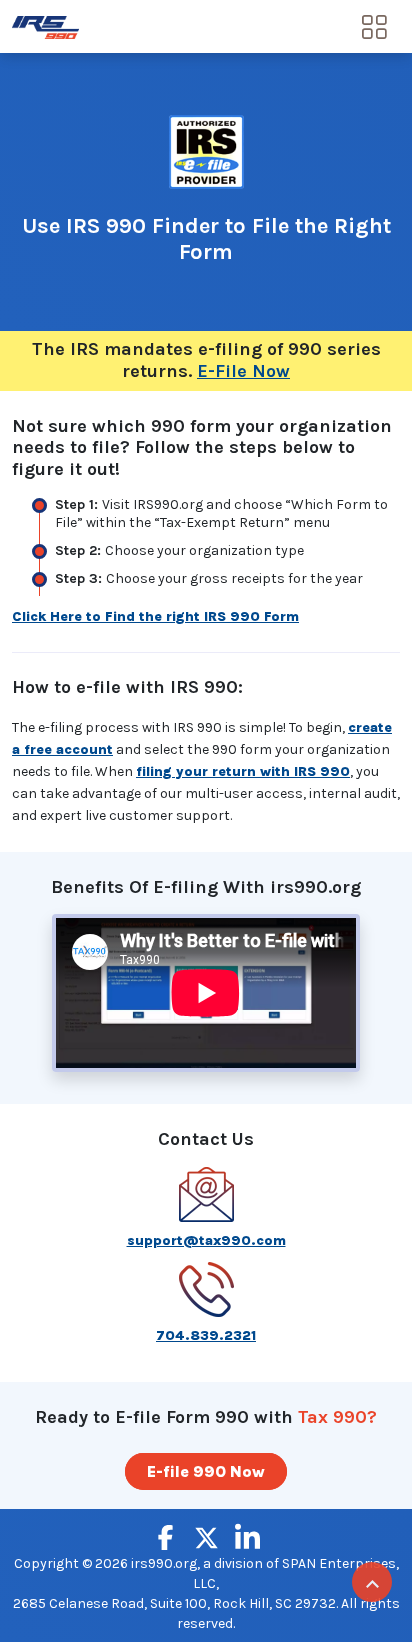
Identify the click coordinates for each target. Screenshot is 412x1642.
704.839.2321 (206, 1335)
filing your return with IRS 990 (243, 771)
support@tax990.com (206, 1240)
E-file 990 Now (206, 1471)
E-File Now (243, 371)
